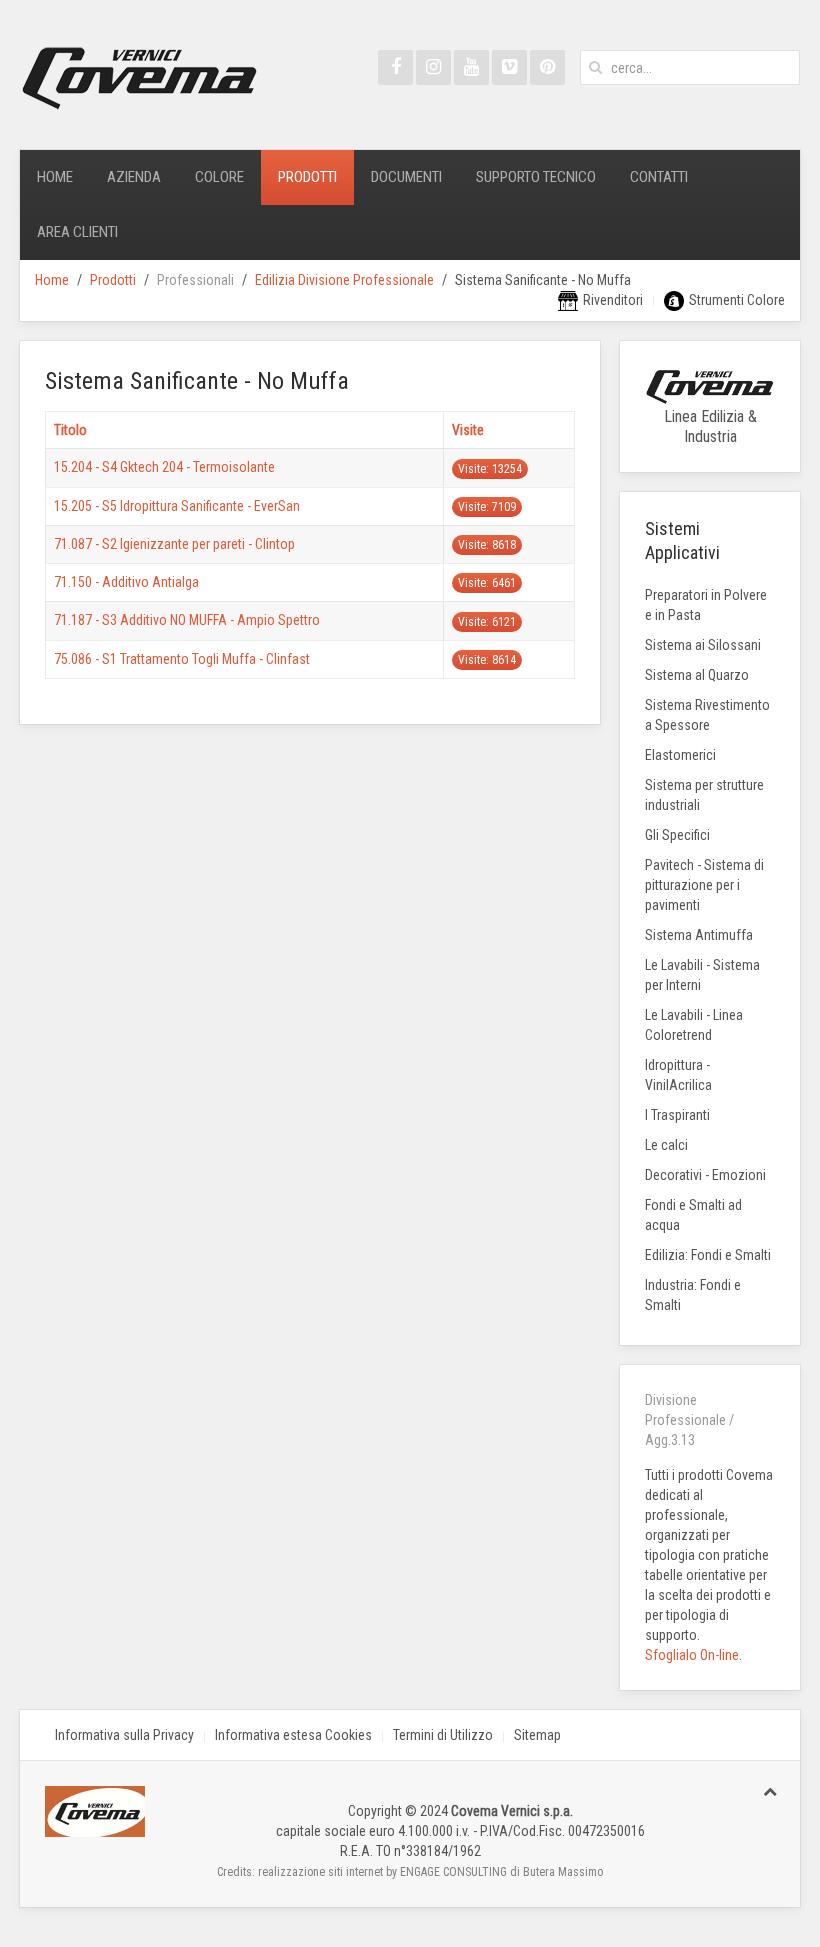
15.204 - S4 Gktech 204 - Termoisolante (164, 467)
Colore (219, 177)
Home (55, 177)
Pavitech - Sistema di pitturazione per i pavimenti (704, 885)
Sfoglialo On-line (692, 1655)
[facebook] (395, 67)
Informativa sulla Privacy (124, 1735)
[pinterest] (547, 67)
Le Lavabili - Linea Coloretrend (694, 1025)
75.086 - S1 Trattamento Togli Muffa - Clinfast (182, 659)
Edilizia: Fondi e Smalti (708, 1255)
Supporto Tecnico (536, 177)
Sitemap (537, 1735)
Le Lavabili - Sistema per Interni (702, 975)
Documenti (406, 177)
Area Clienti (77, 232)
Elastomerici (680, 755)
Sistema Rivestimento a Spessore (707, 715)
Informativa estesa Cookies (293, 1735)
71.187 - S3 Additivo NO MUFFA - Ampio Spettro (187, 620)
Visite (468, 430)
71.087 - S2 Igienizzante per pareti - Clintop (174, 544)
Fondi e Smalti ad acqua (693, 1215)
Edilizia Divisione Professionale (344, 280)
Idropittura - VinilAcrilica (678, 1075)
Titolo (70, 430)
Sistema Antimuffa (699, 935)
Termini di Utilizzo (443, 1735)
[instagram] (433, 67)
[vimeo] (509, 67)
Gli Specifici (677, 835)
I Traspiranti (677, 1115)
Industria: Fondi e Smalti (693, 1295)
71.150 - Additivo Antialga (126, 582)
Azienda (134, 177)
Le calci (666, 1145)
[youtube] (471, 67)
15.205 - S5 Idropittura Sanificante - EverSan (177, 506)
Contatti (659, 177)
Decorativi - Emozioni (705, 1175)
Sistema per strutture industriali (704, 795)
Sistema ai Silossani (703, 645)
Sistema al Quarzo (697, 675)
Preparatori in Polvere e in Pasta (706, 605)
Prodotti (307, 177)
